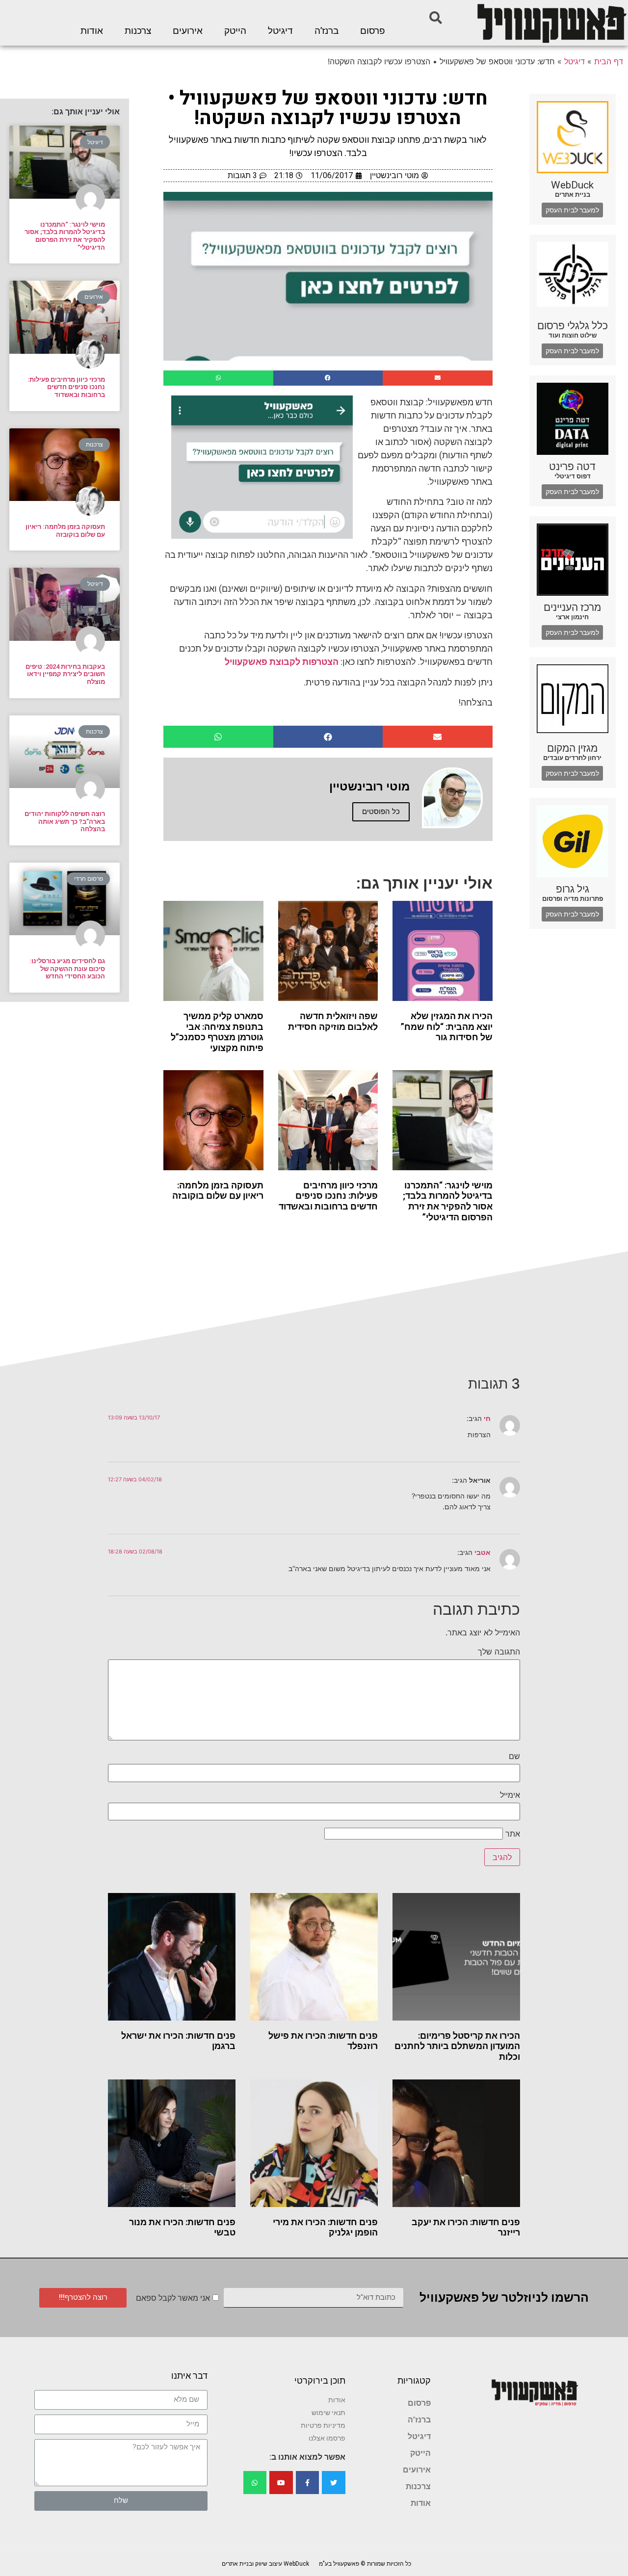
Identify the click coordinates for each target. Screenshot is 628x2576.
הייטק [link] (235, 31)
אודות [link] (92, 31)
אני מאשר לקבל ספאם (173, 2298)
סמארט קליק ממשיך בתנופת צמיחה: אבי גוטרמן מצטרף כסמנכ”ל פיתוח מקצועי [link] (217, 1032)
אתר (513, 1834)
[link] (551, 23)
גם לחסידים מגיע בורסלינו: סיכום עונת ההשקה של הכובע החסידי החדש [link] (67, 969)
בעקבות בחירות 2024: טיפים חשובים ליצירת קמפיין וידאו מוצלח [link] (65, 674)
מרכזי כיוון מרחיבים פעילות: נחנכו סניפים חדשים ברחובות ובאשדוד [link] (328, 1196)
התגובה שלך (499, 1652)
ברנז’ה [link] (327, 31)
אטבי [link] (483, 1552)
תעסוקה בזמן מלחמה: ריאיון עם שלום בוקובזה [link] (218, 1191)
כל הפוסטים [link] (381, 812)
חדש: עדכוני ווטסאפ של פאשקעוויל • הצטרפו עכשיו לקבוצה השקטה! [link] (328, 108)
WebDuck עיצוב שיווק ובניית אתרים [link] (265, 2564)
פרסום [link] (373, 31)
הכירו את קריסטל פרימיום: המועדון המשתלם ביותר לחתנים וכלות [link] (457, 2046)
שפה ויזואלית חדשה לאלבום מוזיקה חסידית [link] (333, 1021)
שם (514, 1756)
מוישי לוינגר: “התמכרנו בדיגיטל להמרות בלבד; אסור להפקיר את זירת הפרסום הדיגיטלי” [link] (448, 1201)
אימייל (510, 1795)
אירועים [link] (188, 31)
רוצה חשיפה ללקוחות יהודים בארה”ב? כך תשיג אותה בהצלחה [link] (65, 821)
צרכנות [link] (138, 31)
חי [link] (487, 1418)
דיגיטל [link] (280, 31)
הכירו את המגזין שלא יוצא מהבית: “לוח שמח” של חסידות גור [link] (447, 1026)
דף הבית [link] (609, 61)
